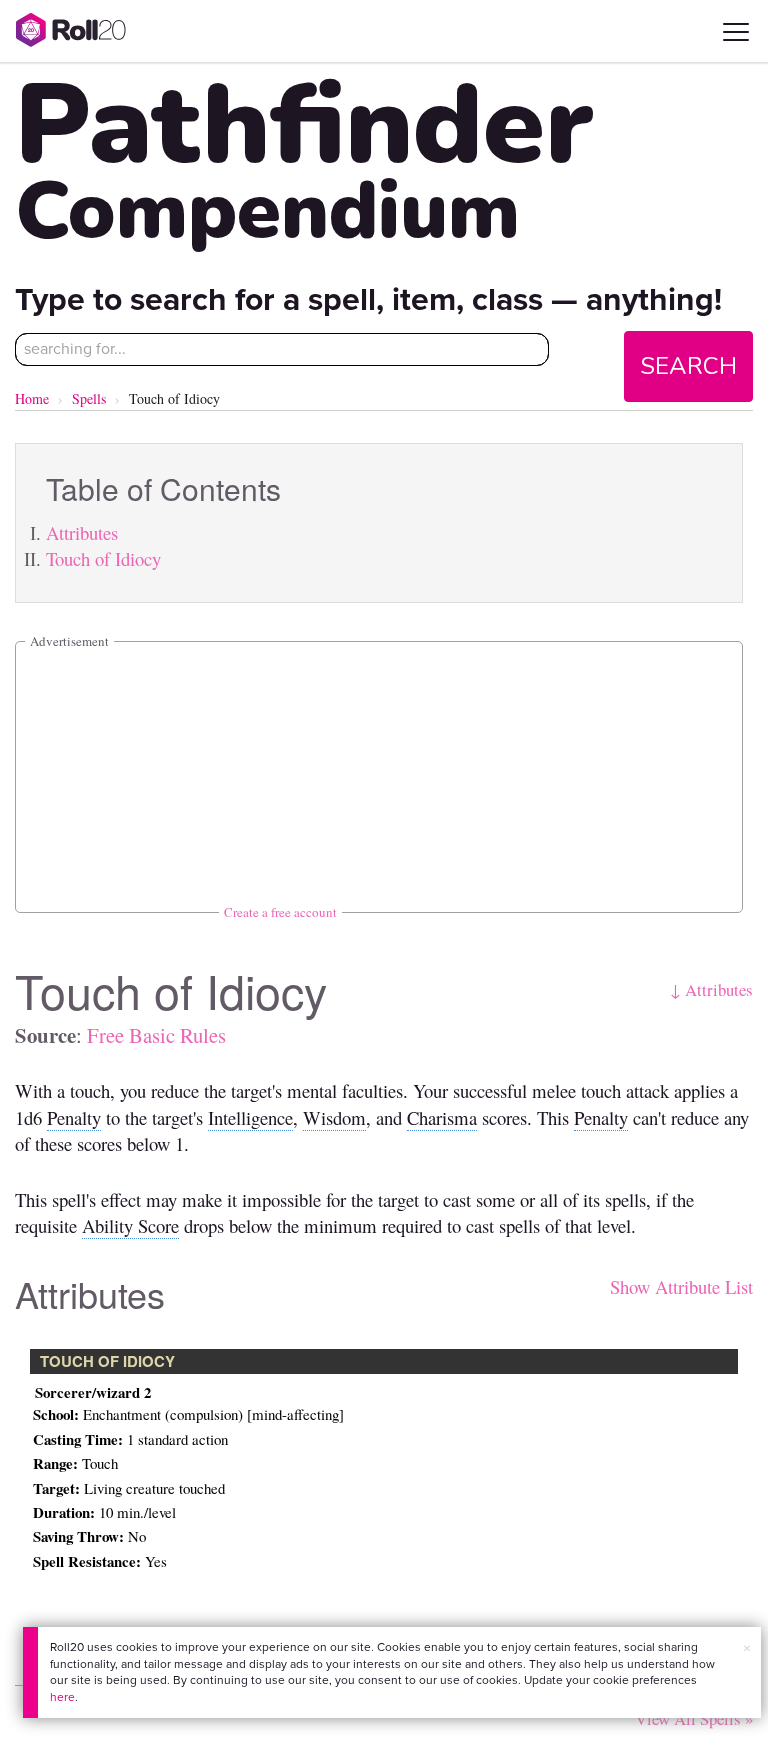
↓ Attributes (711, 989)
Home (32, 398)
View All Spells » (694, 1718)
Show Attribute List (681, 1286)
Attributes (82, 532)
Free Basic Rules (156, 1035)
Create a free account (280, 912)
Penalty (74, 1117)
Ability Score (130, 1225)
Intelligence (250, 1117)
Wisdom (334, 1117)
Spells (89, 398)
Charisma (442, 1117)
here (62, 1697)
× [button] (747, 1648)
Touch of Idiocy (103, 558)
